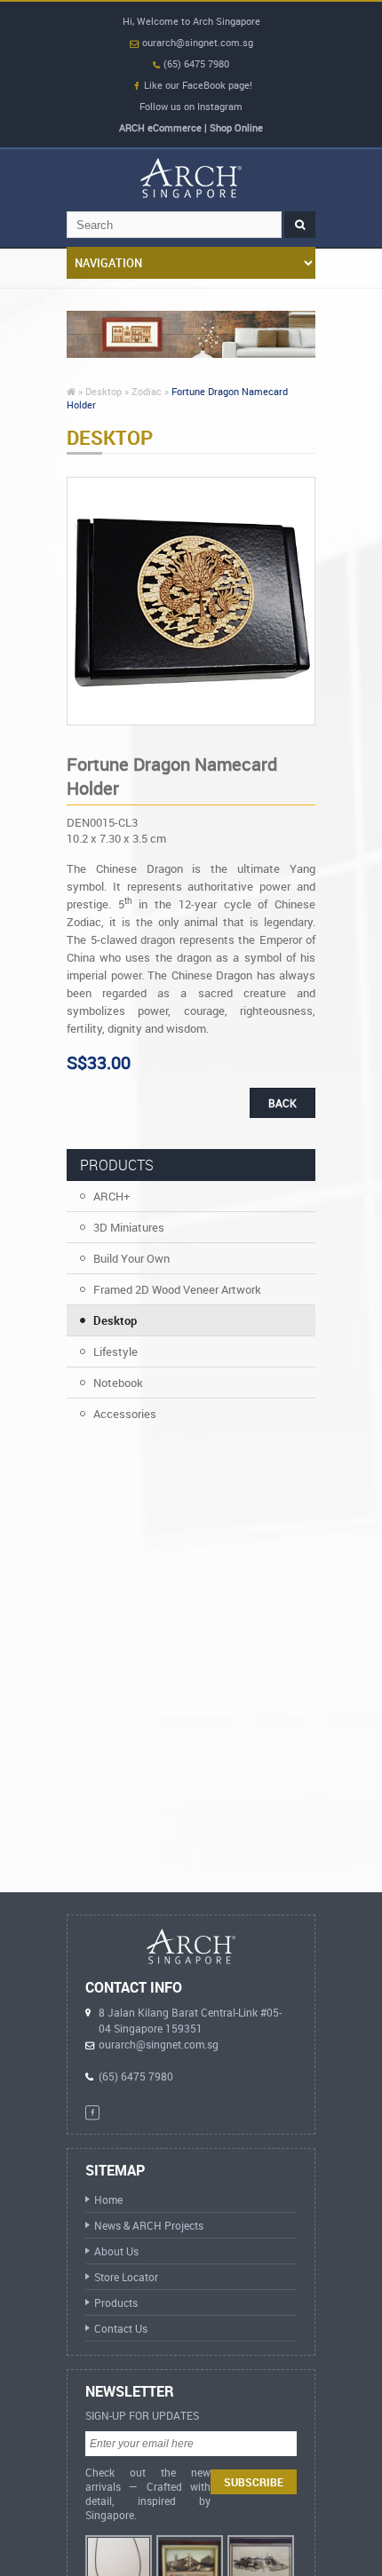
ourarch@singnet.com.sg (196, 42)
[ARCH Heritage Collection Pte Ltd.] (191, 178)
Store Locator (126, 2277)
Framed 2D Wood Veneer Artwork (177, 1289)
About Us (116, 2251)
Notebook (118, 1383)
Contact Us (121, 2328)
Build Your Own (131, 1258)
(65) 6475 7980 (195, 63)
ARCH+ (111, 1196)
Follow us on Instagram (191, 106)
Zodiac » (150, 391)
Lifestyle (115, 1351)
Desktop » (107, 391)
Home (108, 2200)
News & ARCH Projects (149, 2225)
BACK (283, 1103)
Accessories (125, 1414)
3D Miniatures (129, 1227)
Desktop (115, 1320)
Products (116, 2303)
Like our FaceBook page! (198, 85)
